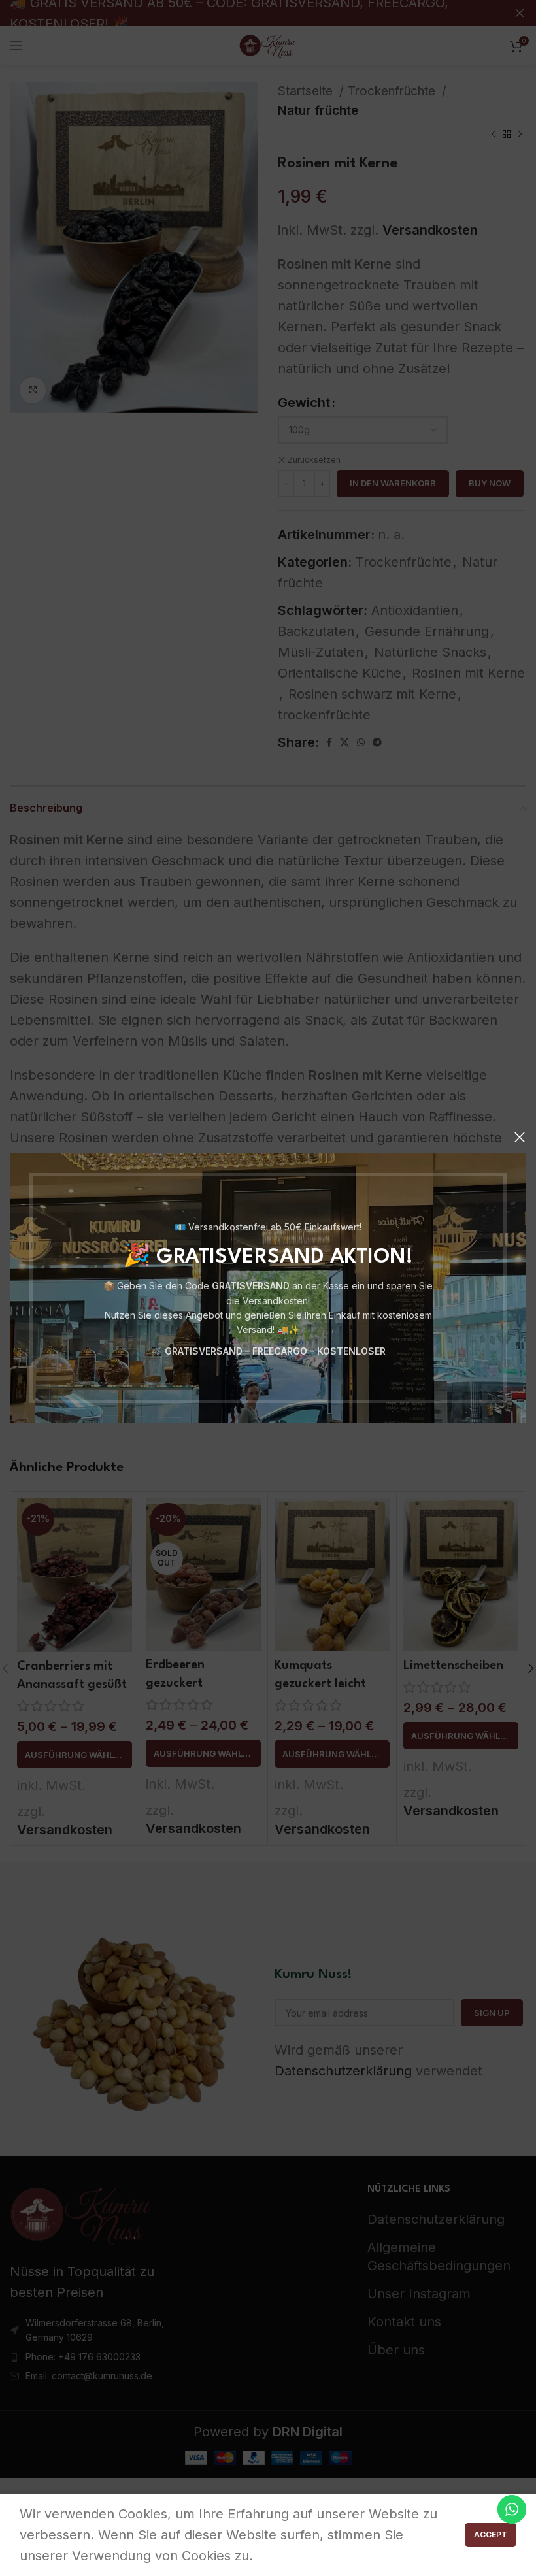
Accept (491, 2535)
